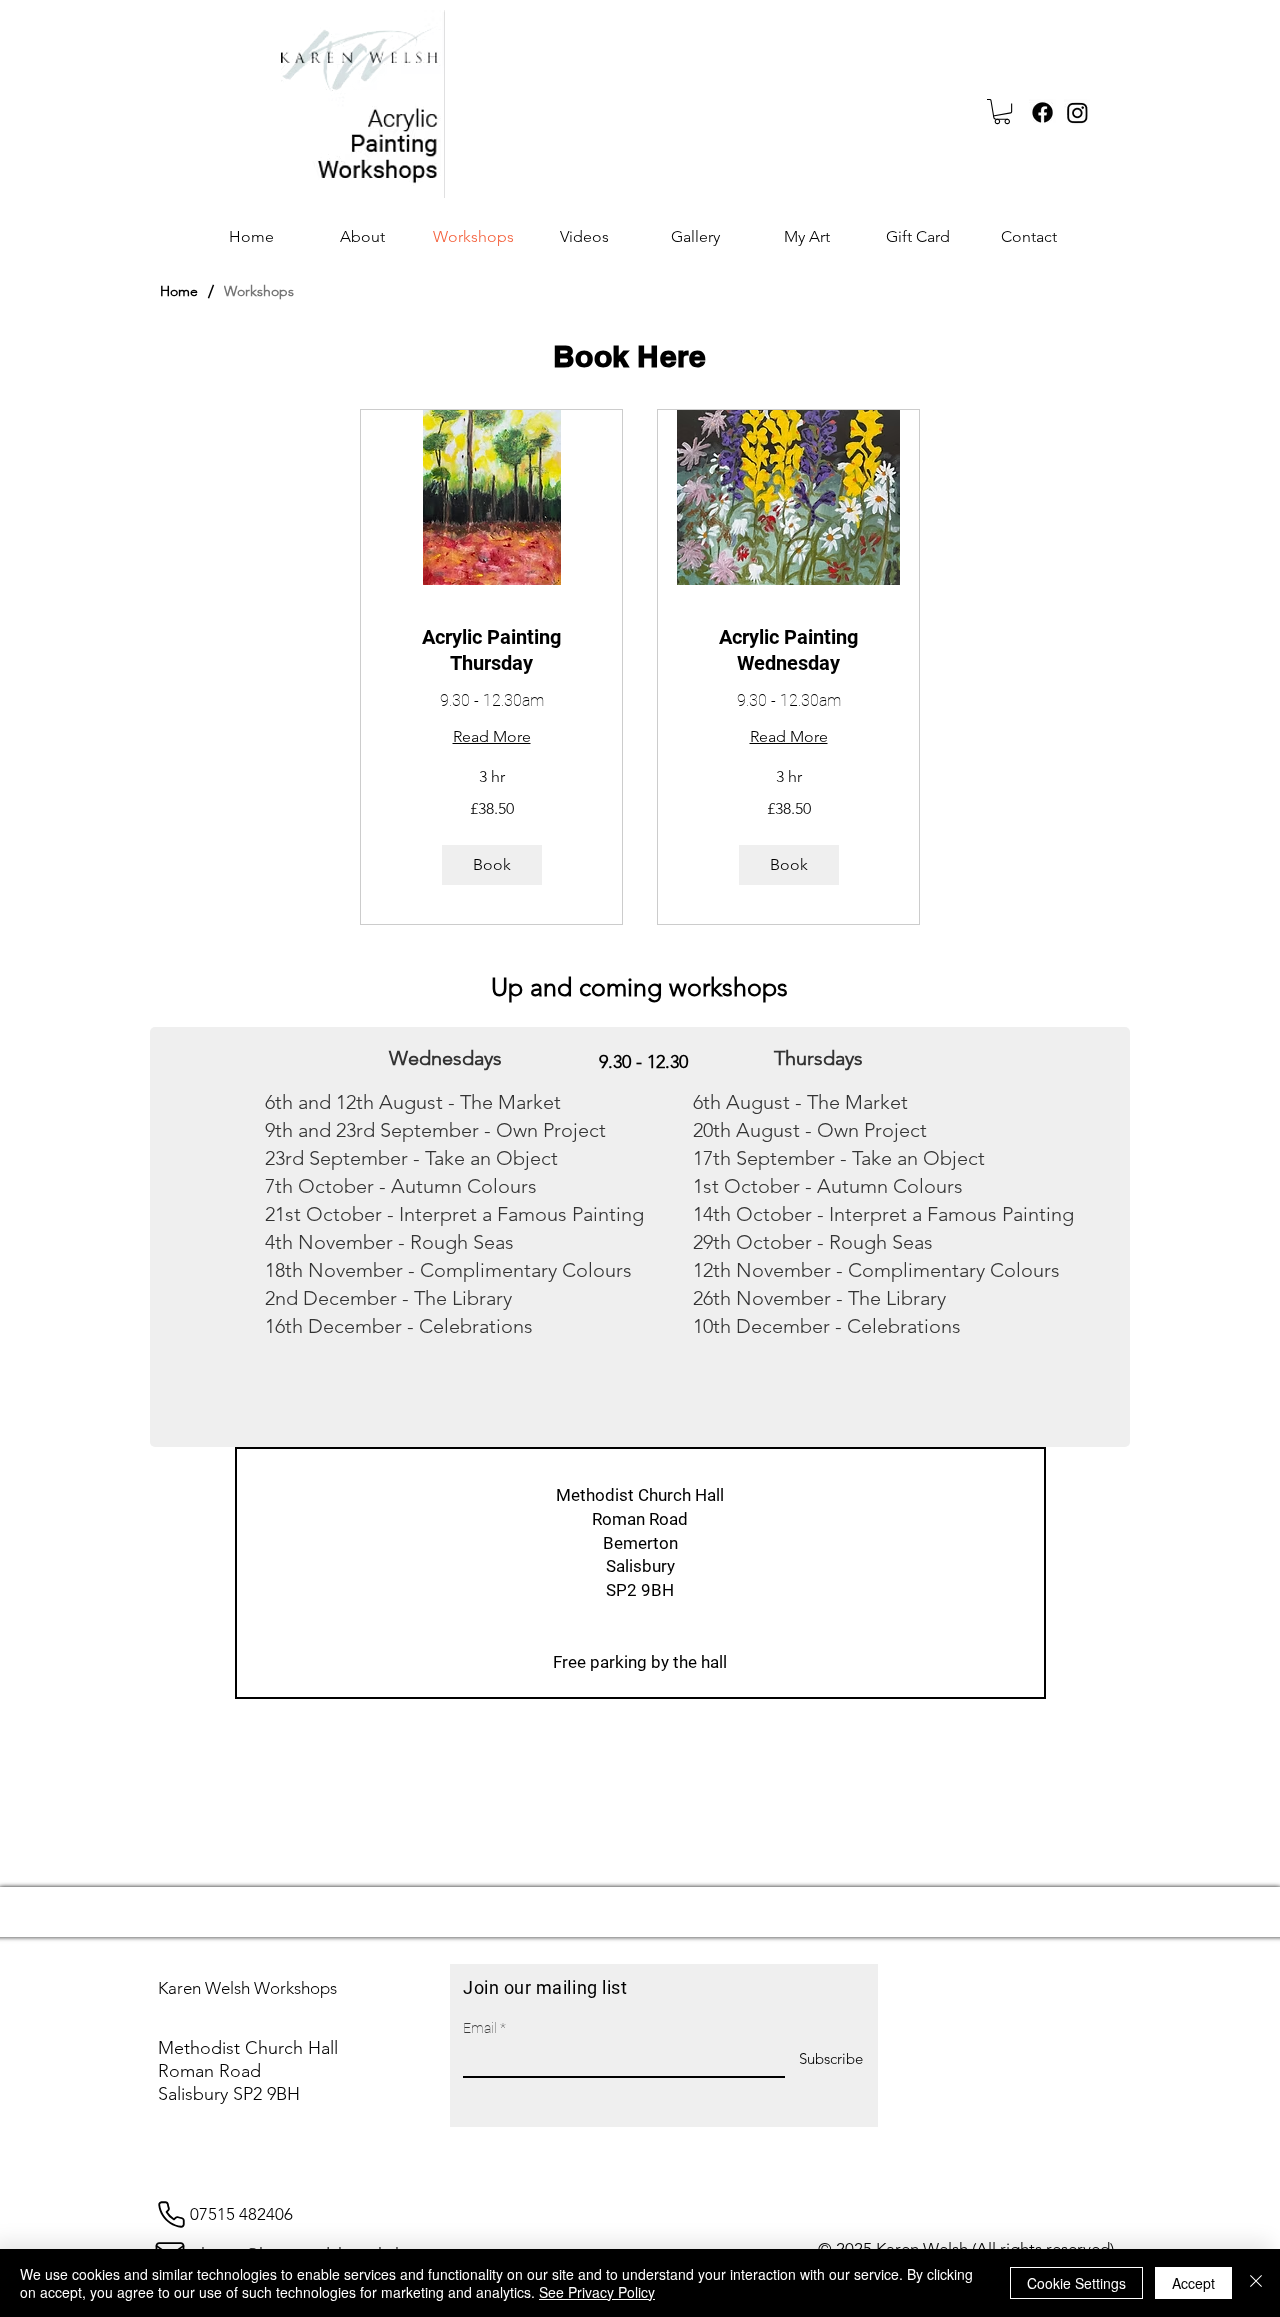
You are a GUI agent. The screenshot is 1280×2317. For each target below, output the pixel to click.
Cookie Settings (1076, 2283)
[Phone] (171, 2214)
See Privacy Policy (597, 2292)
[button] (1002, 111)
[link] (491, 650)
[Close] (1256, 2283)
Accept (1193, 2283)
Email (480, 2028)
